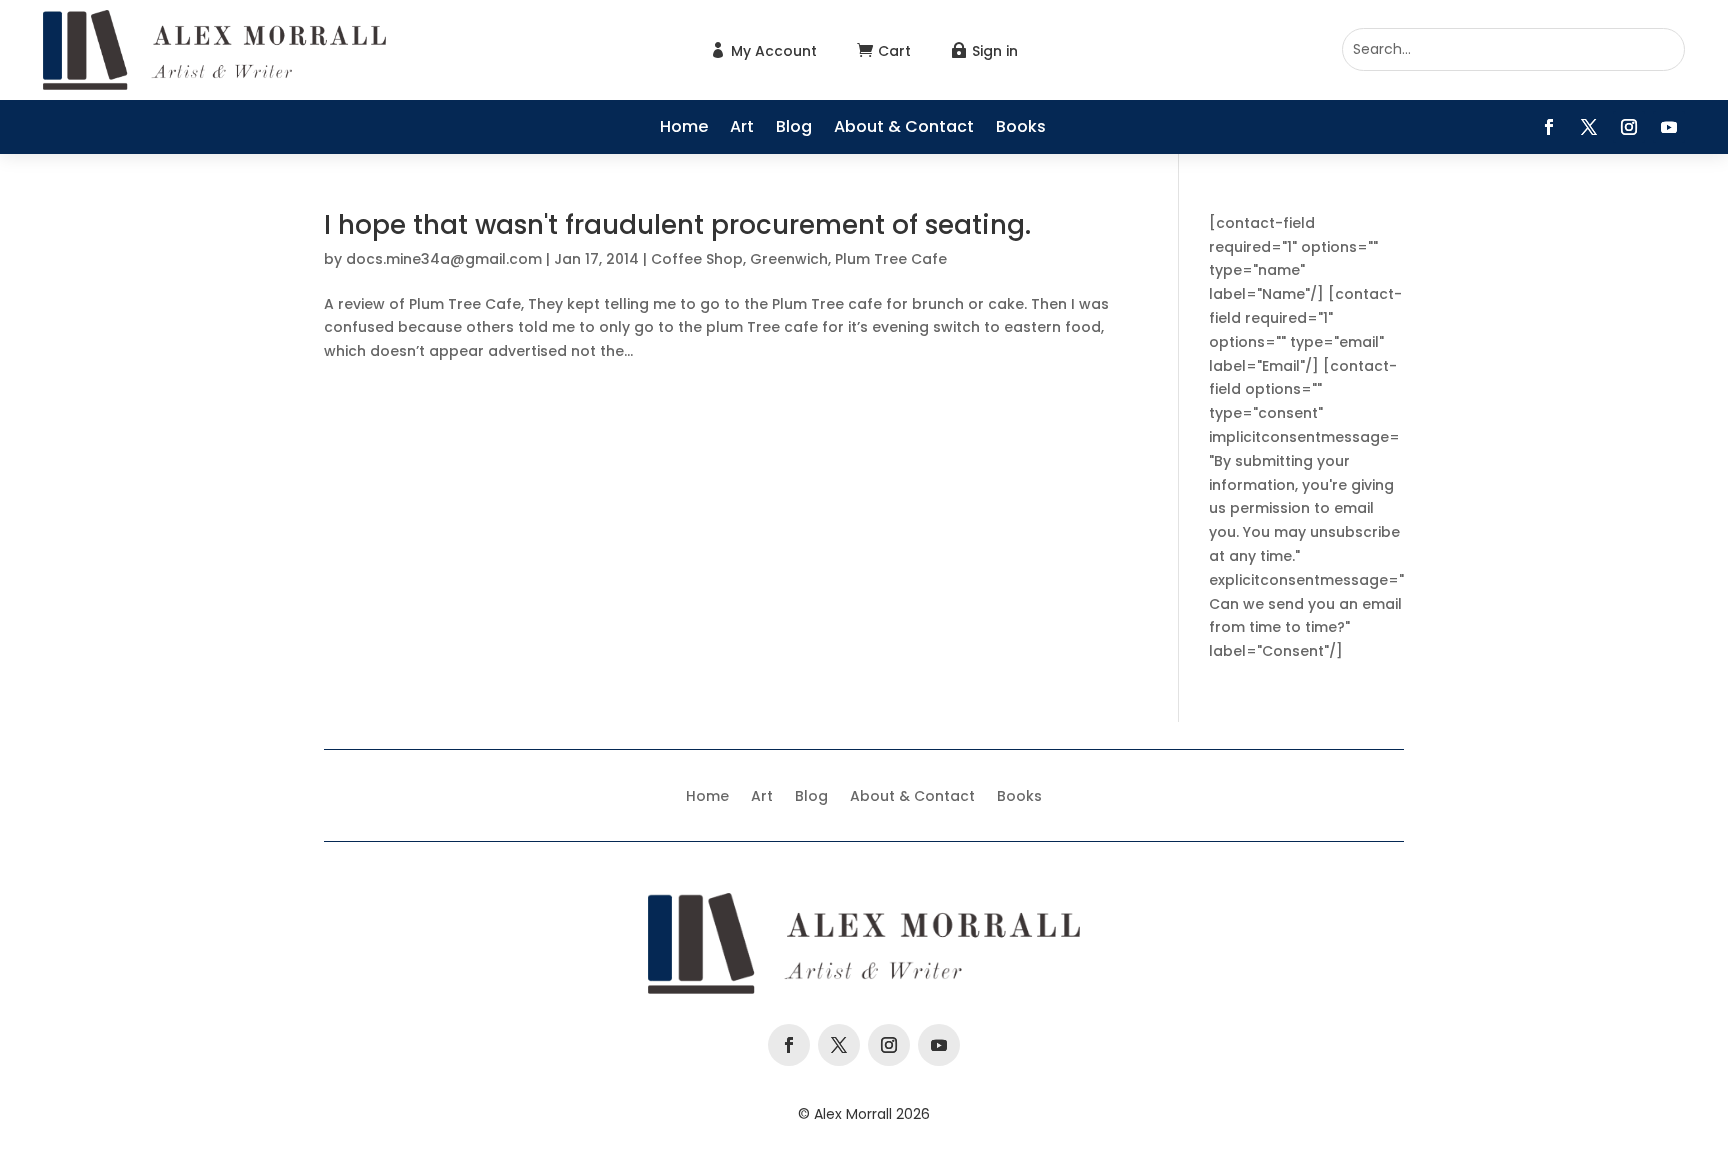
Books (1021, 129)
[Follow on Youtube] (1669, 127)
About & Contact (904, 129)
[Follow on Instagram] (1629, 127)
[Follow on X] (1589, 127)
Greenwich (789, 259)
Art (742, 129)
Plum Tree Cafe (891, 259)
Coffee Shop (697, 259)
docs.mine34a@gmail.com (444, 259)
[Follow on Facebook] (1549, 127)
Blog (794, 129)
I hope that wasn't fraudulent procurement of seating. (677, 225)
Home (684, 129)
